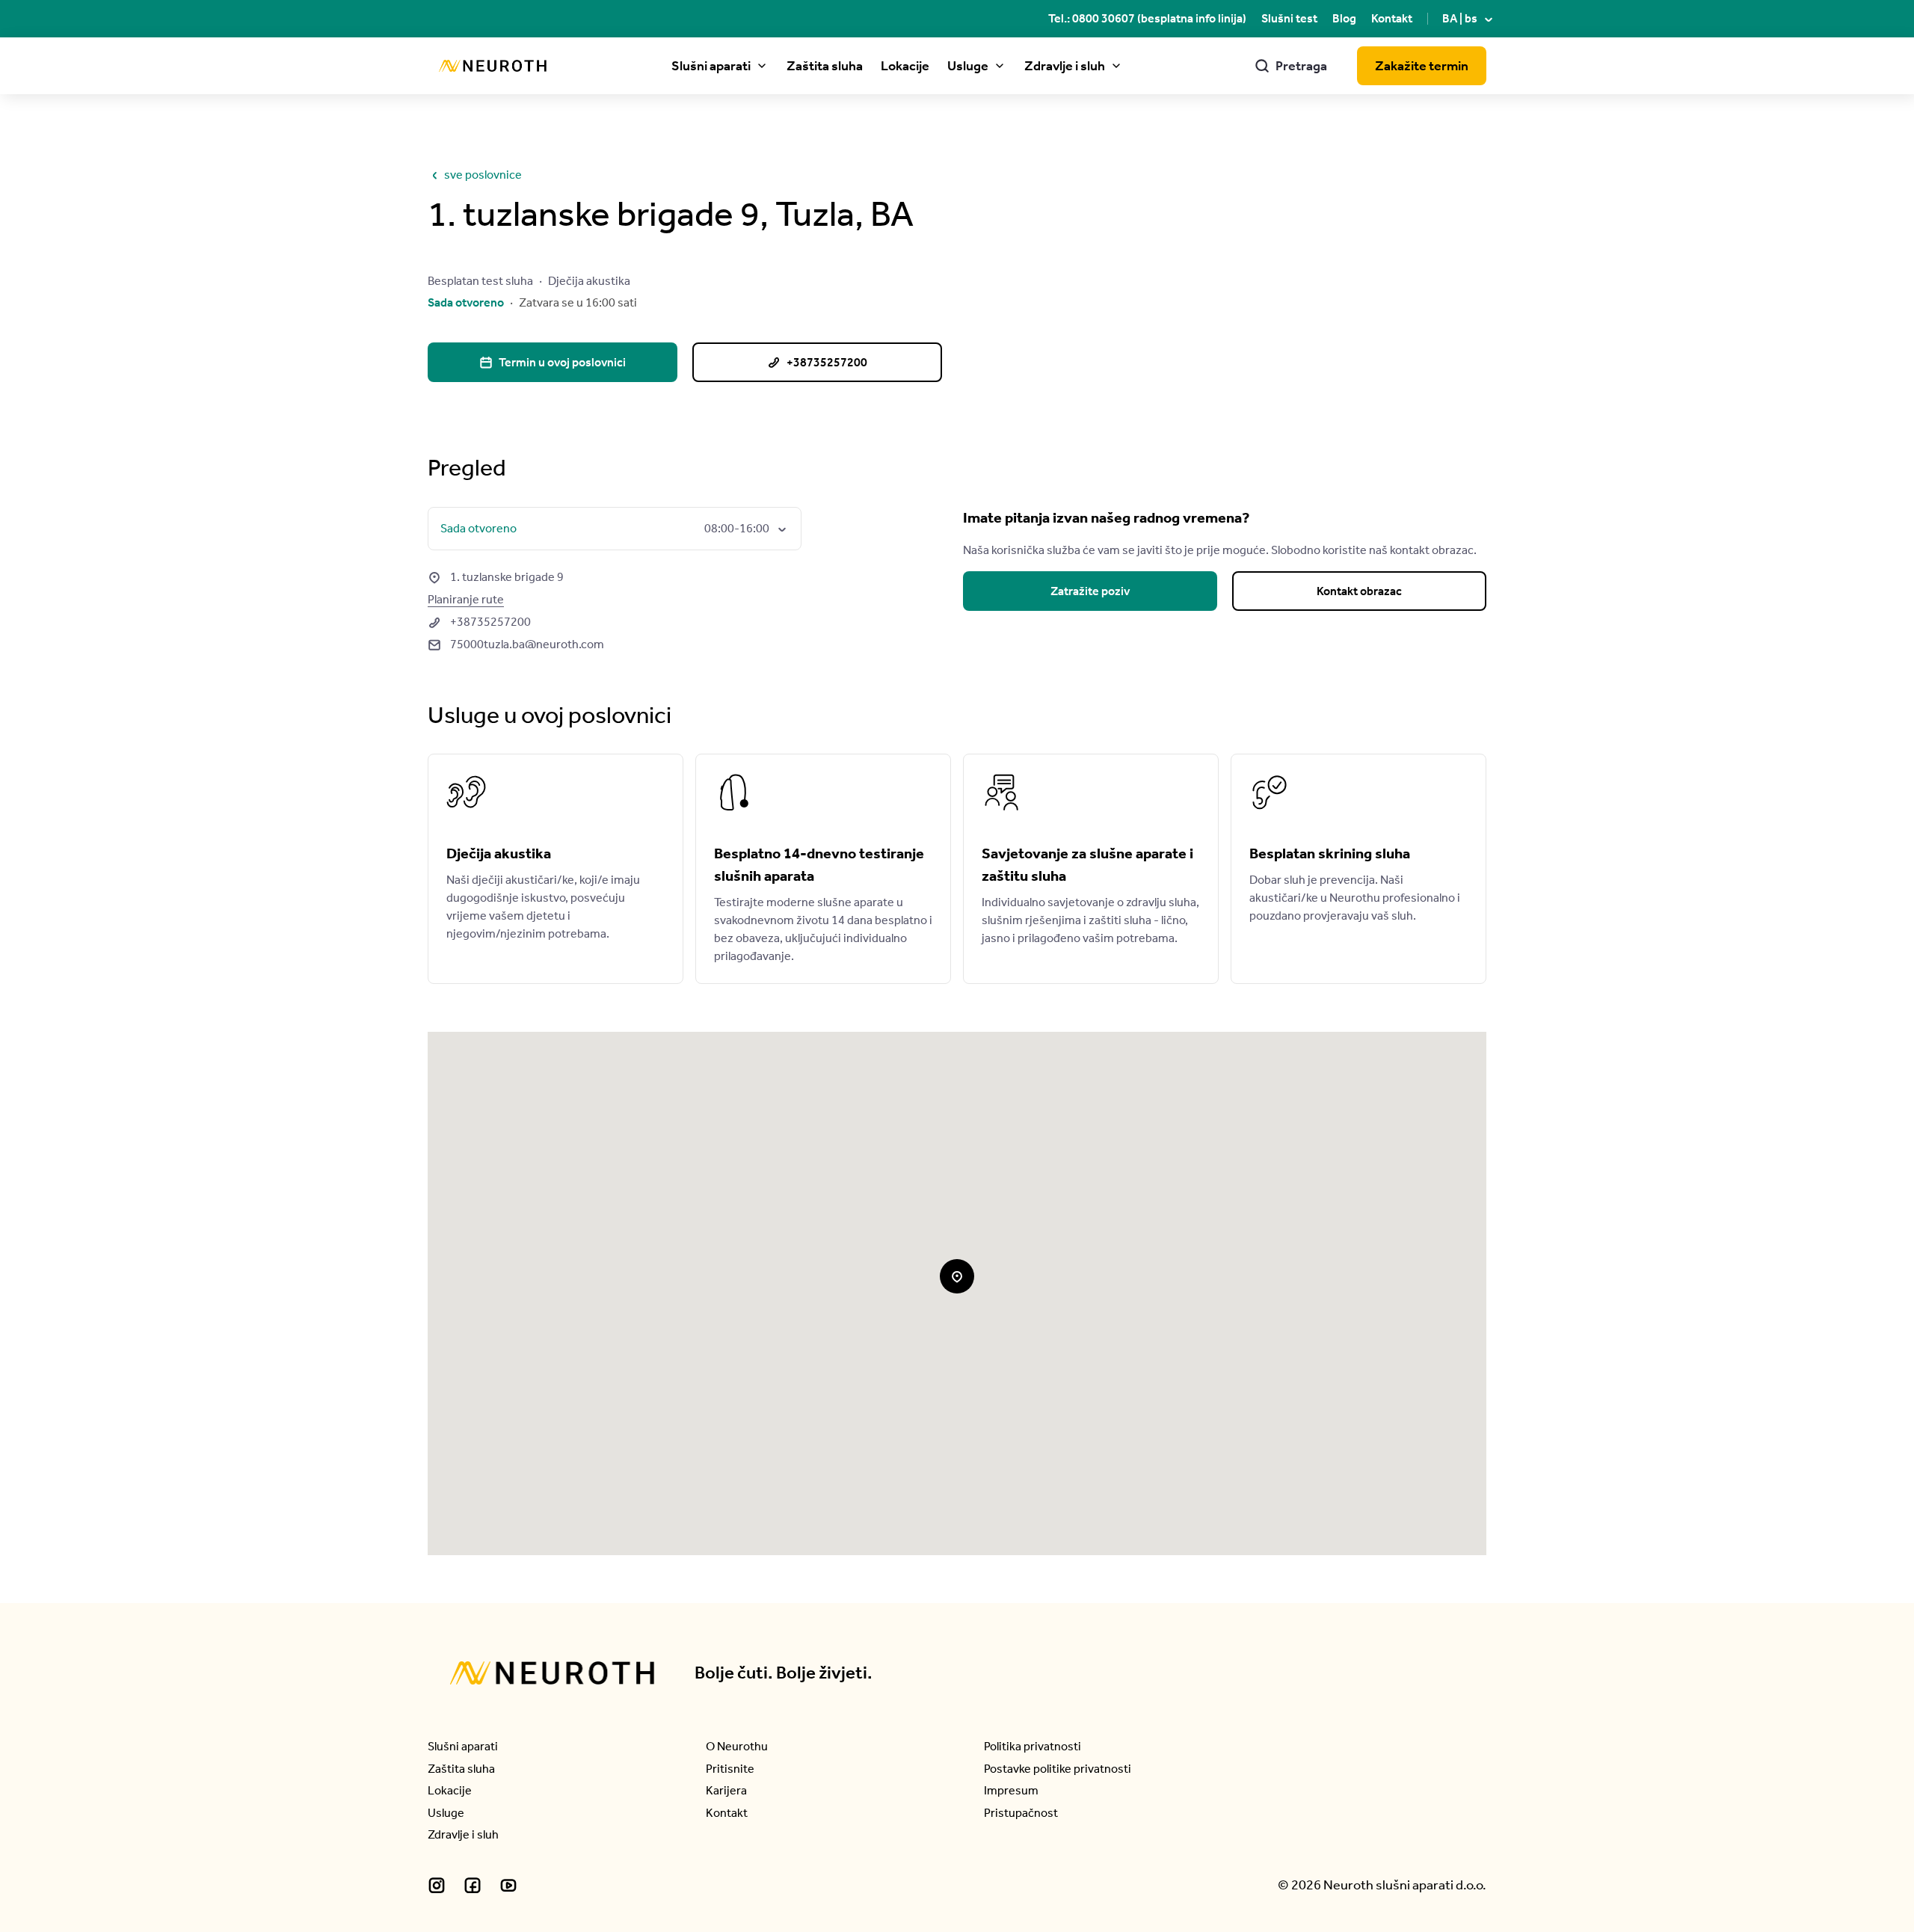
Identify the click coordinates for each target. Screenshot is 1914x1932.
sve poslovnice (475, 175)
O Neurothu (737, 1746)
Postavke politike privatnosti (1058, 1769)
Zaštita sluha (825, 66)
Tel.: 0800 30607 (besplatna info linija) (1147, 18)
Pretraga (1291, 66)
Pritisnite (730, 1769)
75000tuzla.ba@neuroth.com (516, 644)
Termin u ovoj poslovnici (553, 362)
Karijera (726, 1790)
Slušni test (1289, 18)
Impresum (1011, 1790)
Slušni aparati (711, 66)
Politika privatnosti (1033, 1746)
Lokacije (905, 66)
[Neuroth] (493, 66)
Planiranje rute (466, 599)
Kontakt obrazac (1359, 591)
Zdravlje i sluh (1065, 66)
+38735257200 (479, 622)
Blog (1344, 18)
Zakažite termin (1422, 66)
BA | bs (1469, 18)
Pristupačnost (1021, 1813)
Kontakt (1392, 18)
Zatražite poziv (1090, 591)
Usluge (968, 66)
